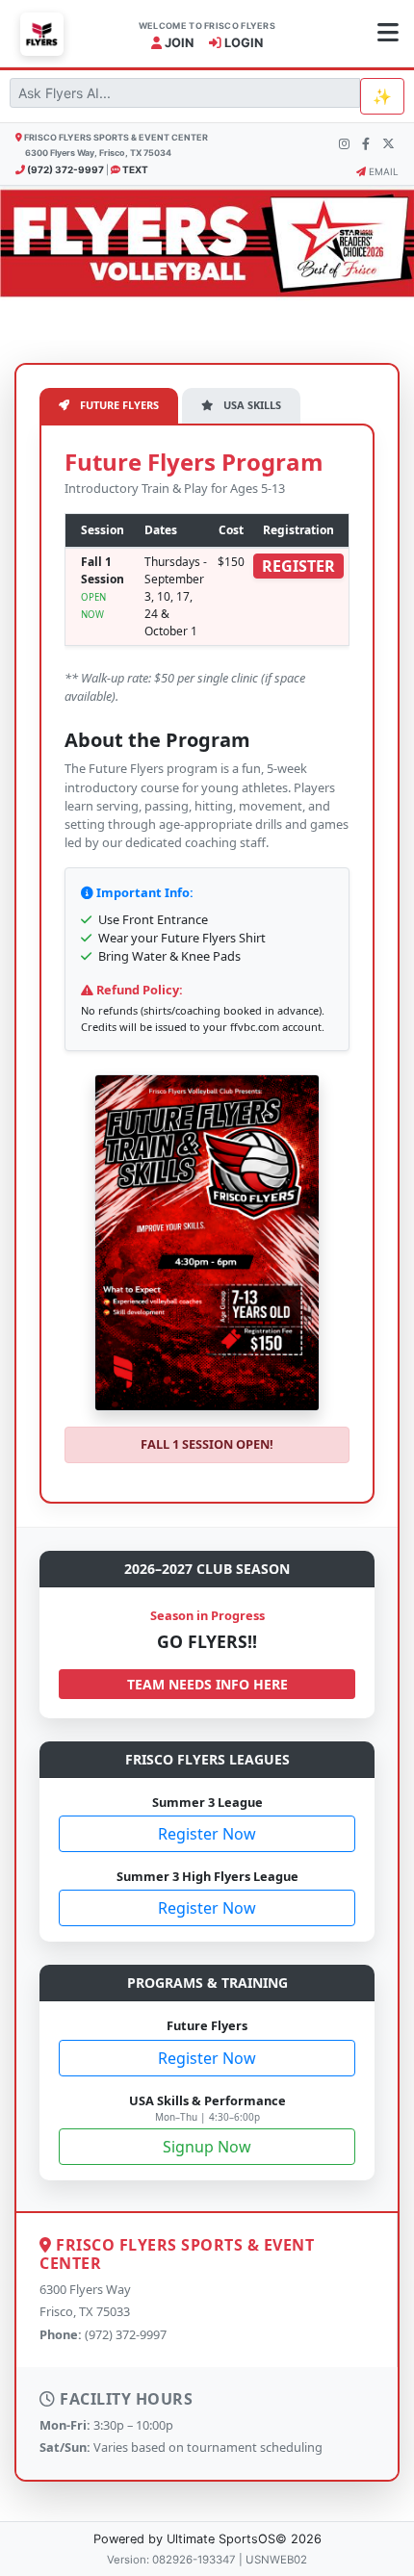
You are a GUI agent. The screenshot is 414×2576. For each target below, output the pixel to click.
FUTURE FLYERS (118, 405)
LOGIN (242, 43)
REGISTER (298, 566)
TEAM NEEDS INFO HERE (207, 1684)
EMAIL (382, 171)
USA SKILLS (251, 405)
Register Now (207, 1834)
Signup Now (207, 2147)
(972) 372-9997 (65, 169)
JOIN (178, 43)
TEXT (134, 169)
